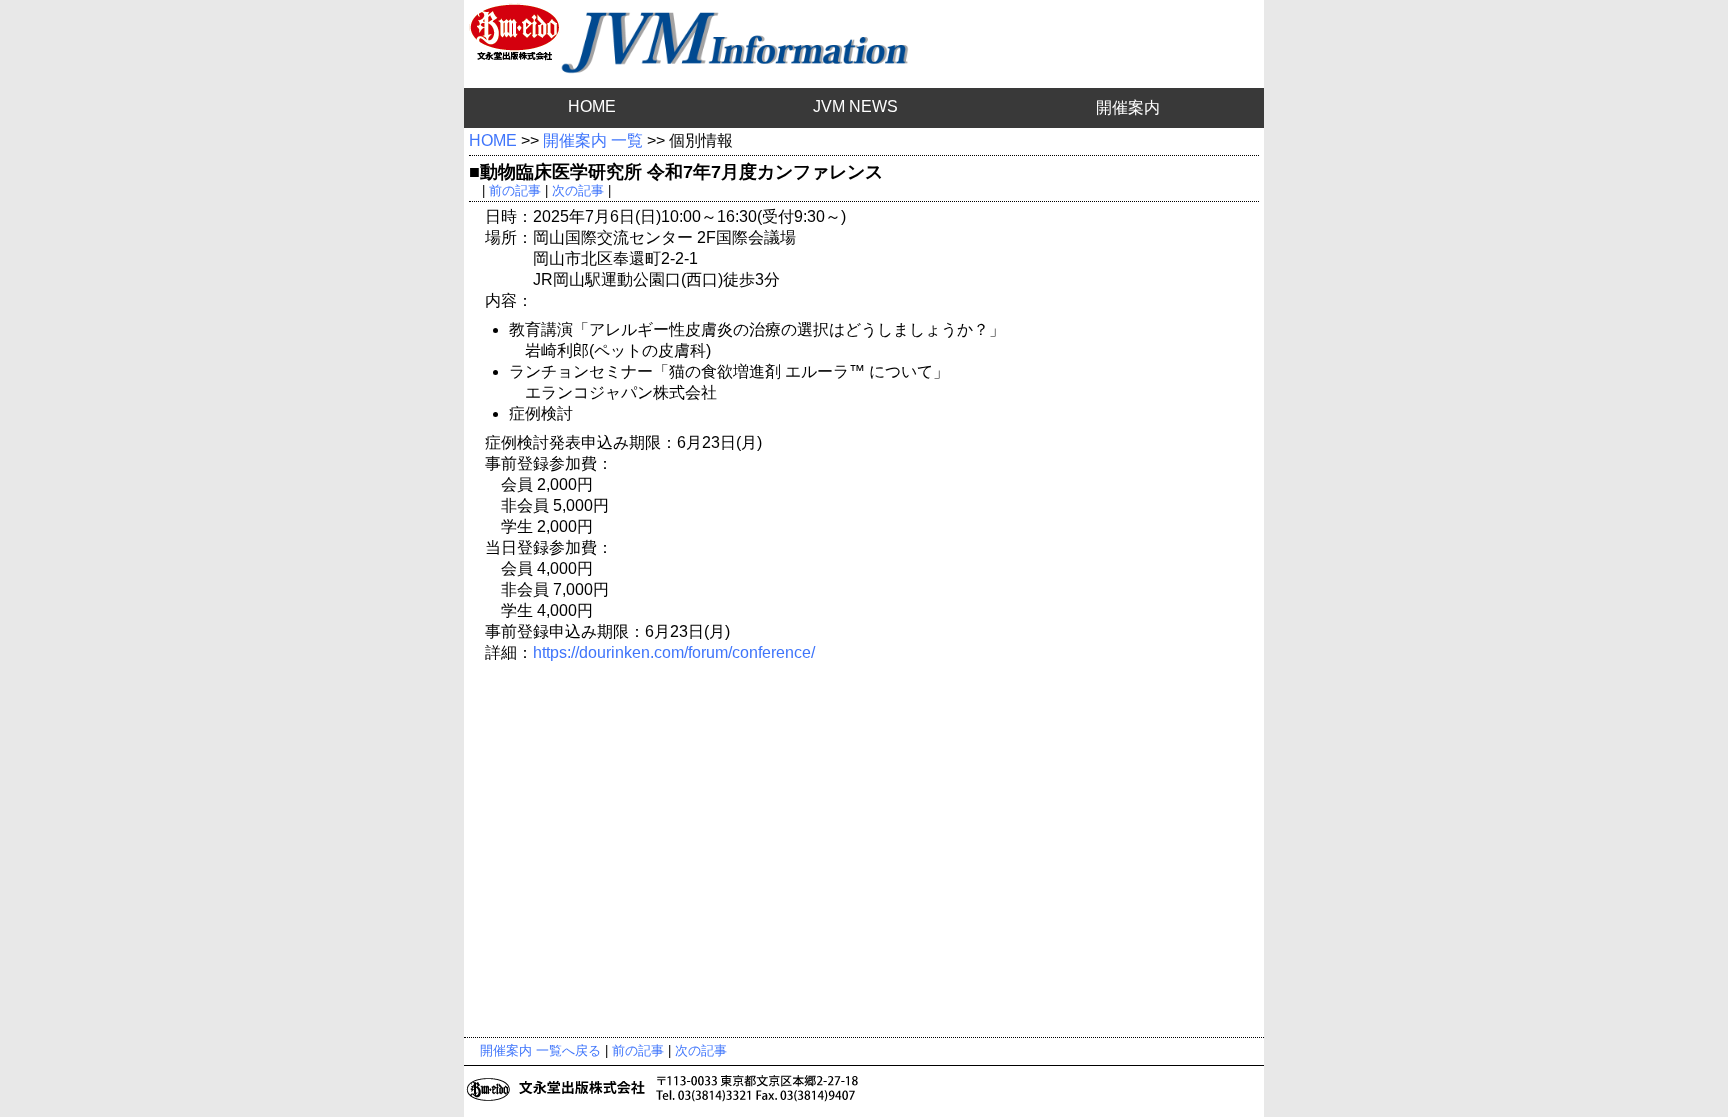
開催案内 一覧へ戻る (540, 1050)
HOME (592, 106)
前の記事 (515, 190)
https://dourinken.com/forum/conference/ (674, 652)
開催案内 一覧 (593, 140)
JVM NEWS (855, 106)
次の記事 (578, 190)
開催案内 (1128, 107)
